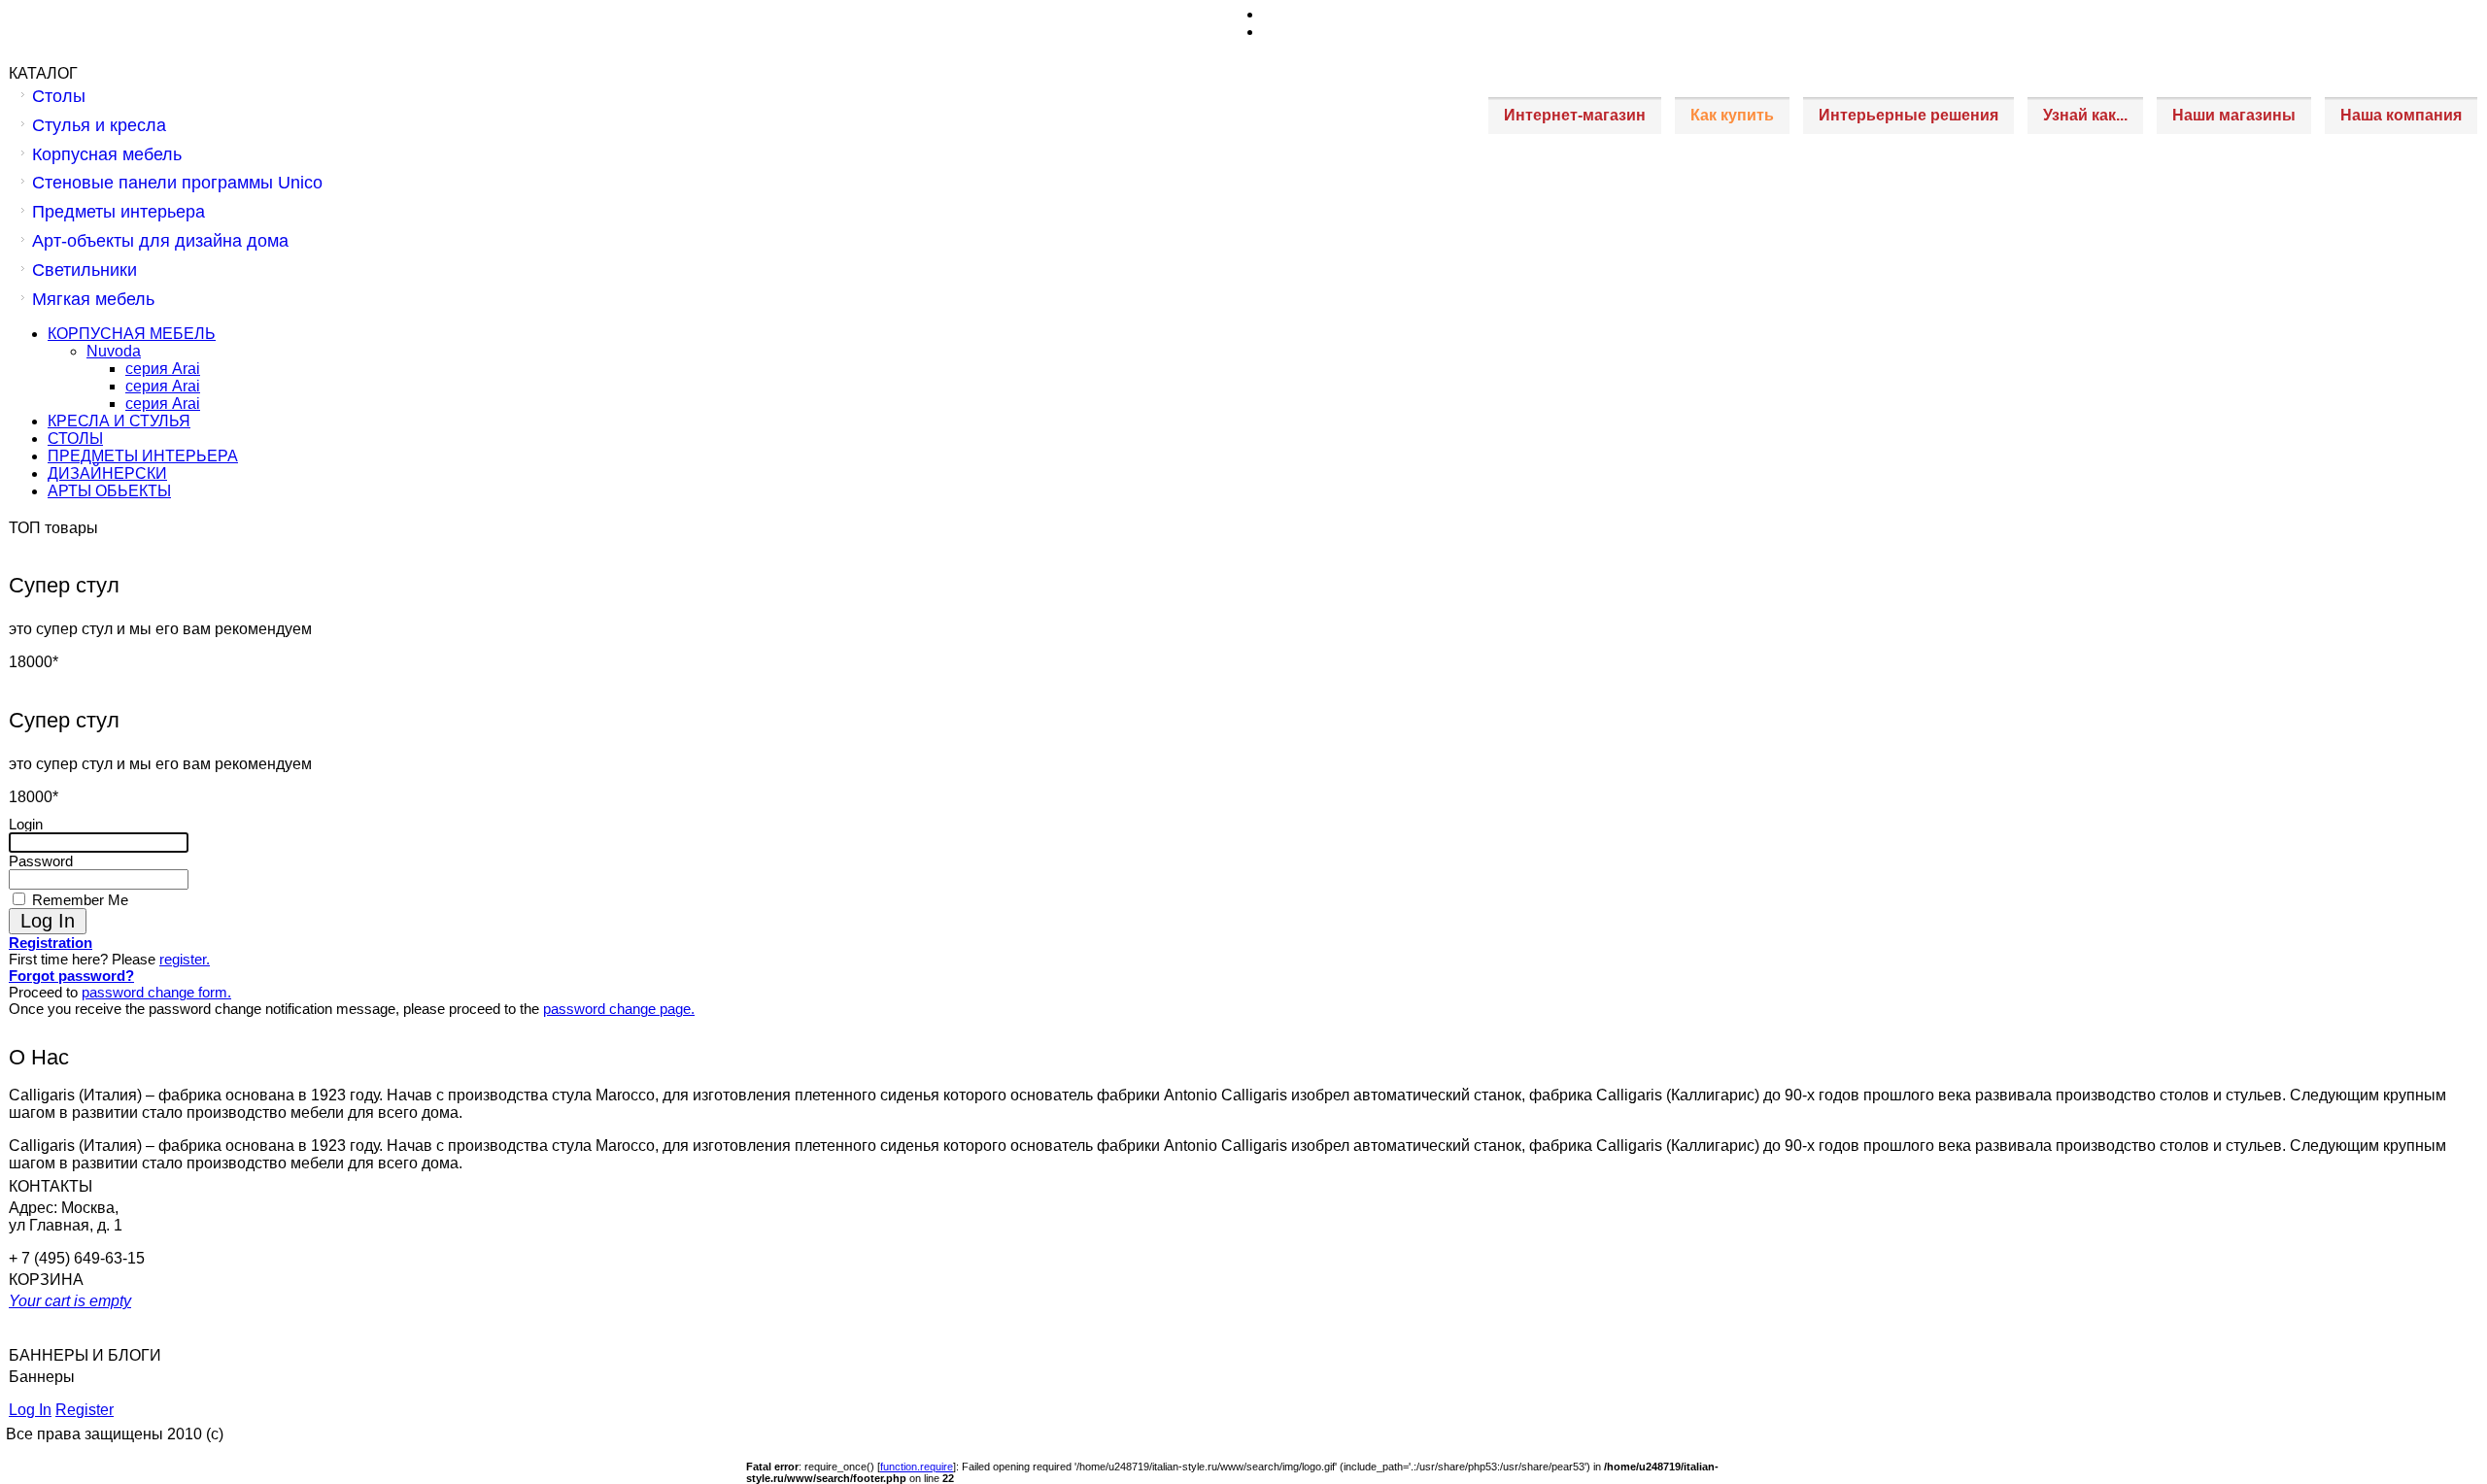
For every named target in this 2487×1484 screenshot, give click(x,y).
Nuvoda (114, 351)
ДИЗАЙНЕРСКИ (107, 473)
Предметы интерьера (119, 212)
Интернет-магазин (1575, 115)
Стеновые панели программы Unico (177, 183)
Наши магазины (2234, 115)
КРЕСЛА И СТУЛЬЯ (119, 421)
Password (41, 861)
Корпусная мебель (107, 154)
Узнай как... (2085, 115)
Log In (30, 1410)
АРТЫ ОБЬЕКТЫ (109, 491)
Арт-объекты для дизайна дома (160, 241)
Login (26, 824)
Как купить (1732, 115)
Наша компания (2401, 115)
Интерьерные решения (1908, 115)
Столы (59, 96)
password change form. (156, 992)
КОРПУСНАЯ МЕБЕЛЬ (132, 334)
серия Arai (163, 369)
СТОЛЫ (75, 438)
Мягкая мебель (93, 299)
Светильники (85, 270)
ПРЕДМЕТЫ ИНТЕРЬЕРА (143, 456)
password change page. (619, 1009)
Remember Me (78, 900)
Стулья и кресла (99, 125)
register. (185, 959)
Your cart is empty (70, 1301)
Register (85, 1410)
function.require (917, 1467)
